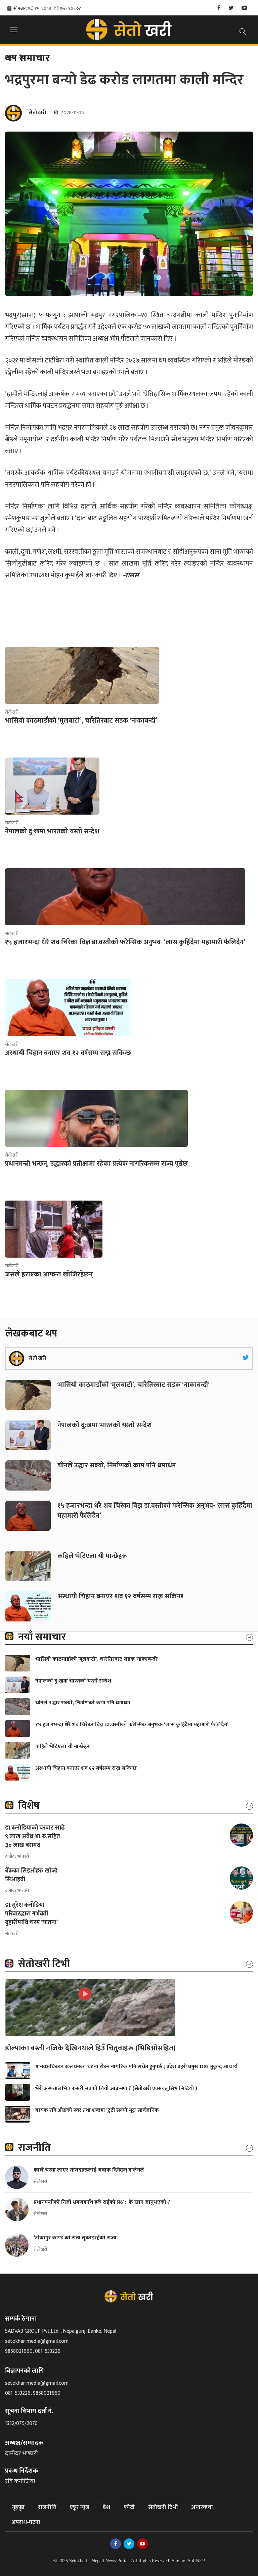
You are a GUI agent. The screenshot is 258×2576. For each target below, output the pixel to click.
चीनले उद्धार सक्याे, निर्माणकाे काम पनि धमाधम (118, 1465)
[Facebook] (219, 8)
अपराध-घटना (26, 2522)
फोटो (129, 2507)
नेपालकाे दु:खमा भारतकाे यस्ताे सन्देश (105, 1425)
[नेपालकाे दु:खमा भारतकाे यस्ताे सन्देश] (52, 786)
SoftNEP (196, 2561)
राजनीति (47, 2507)
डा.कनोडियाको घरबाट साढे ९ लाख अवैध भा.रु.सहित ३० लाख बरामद (35, 1837)
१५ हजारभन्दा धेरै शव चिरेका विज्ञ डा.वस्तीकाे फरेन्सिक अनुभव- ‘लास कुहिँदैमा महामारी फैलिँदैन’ (155, 1511)
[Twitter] (231, 8)
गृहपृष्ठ (18, 2507)
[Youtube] (244, 8)
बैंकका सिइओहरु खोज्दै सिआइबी (31, 1875)
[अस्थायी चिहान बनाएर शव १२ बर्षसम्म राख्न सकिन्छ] (68, 1008)
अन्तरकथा (202, 2507)
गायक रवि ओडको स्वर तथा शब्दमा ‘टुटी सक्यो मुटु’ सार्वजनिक (97, 2110)
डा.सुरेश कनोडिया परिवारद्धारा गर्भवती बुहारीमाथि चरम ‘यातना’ (31, 1914)
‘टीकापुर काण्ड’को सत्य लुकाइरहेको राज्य (76, 2238)
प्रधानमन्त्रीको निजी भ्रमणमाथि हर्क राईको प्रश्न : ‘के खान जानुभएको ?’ (103, 2202)
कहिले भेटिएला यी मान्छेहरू (92, 1556)
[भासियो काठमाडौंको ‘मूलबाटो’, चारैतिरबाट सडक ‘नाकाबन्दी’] (82, 675)
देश (106, 2507)
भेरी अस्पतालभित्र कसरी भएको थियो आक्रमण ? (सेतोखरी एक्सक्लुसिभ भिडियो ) (116, 2088)
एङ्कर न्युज (80, 2507)
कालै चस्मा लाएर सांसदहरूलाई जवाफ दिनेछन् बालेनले (89, 2170)
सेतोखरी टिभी (163, 2507)
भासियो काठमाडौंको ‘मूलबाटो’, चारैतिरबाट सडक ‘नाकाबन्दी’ (134, 1385)
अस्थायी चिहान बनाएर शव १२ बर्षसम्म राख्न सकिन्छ (120, 1596)
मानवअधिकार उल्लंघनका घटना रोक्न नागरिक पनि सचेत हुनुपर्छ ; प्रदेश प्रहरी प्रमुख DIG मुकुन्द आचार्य (136, 2067)
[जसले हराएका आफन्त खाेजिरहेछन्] (54, 1229)
